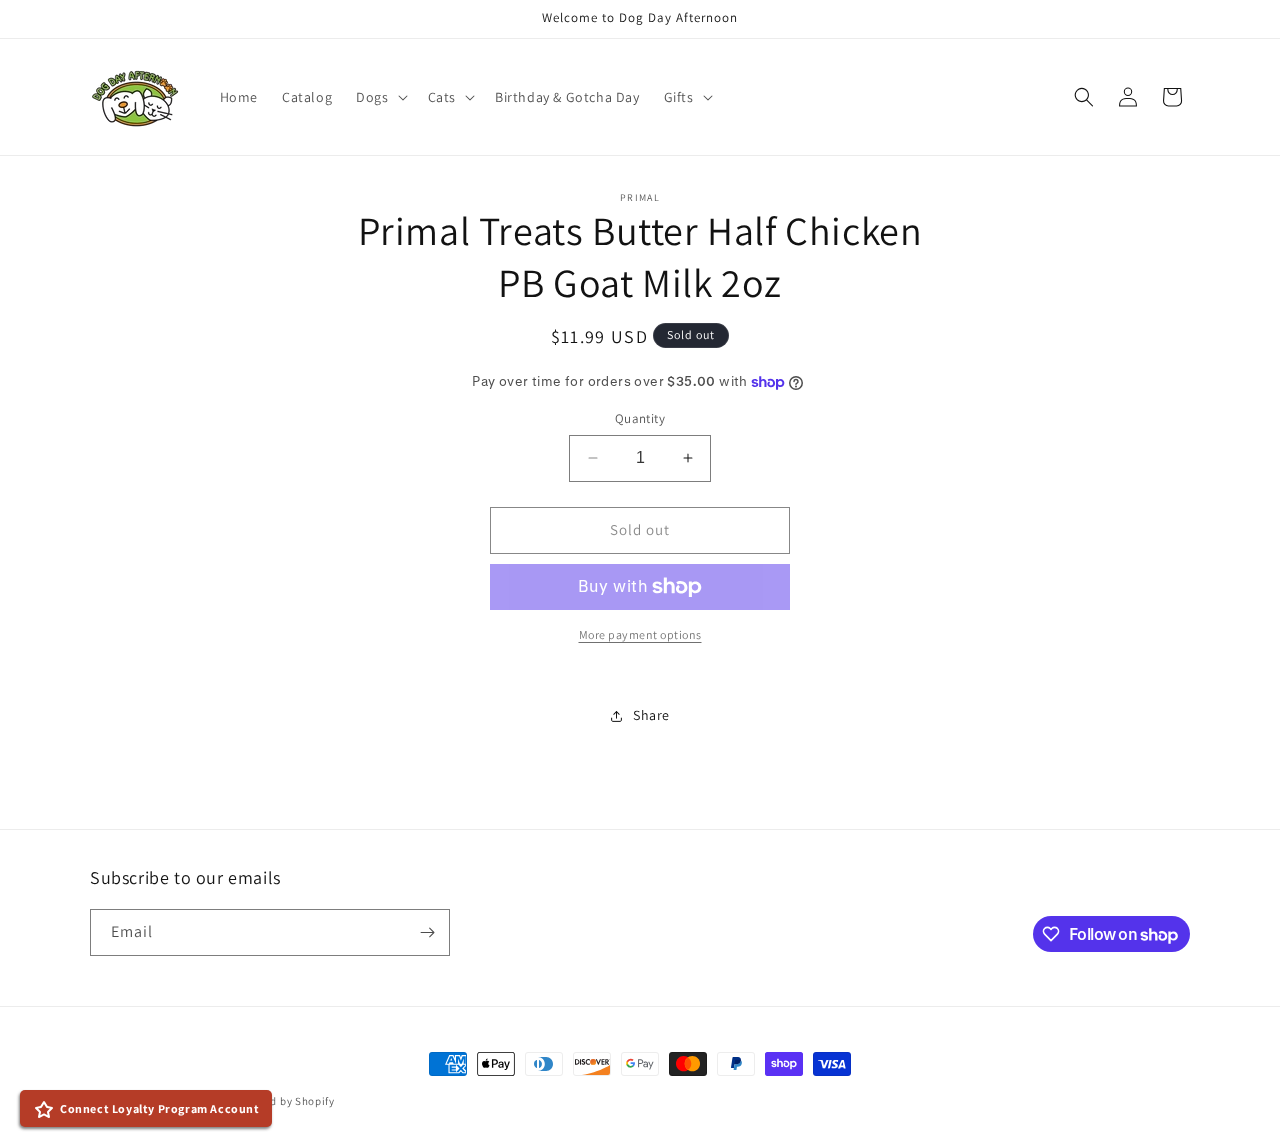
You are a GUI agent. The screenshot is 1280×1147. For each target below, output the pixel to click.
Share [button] (651, 715)
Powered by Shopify (283, 1101)
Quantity (640, 418)
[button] (379, 97)
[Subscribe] (427, 932)
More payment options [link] (640, 634)
